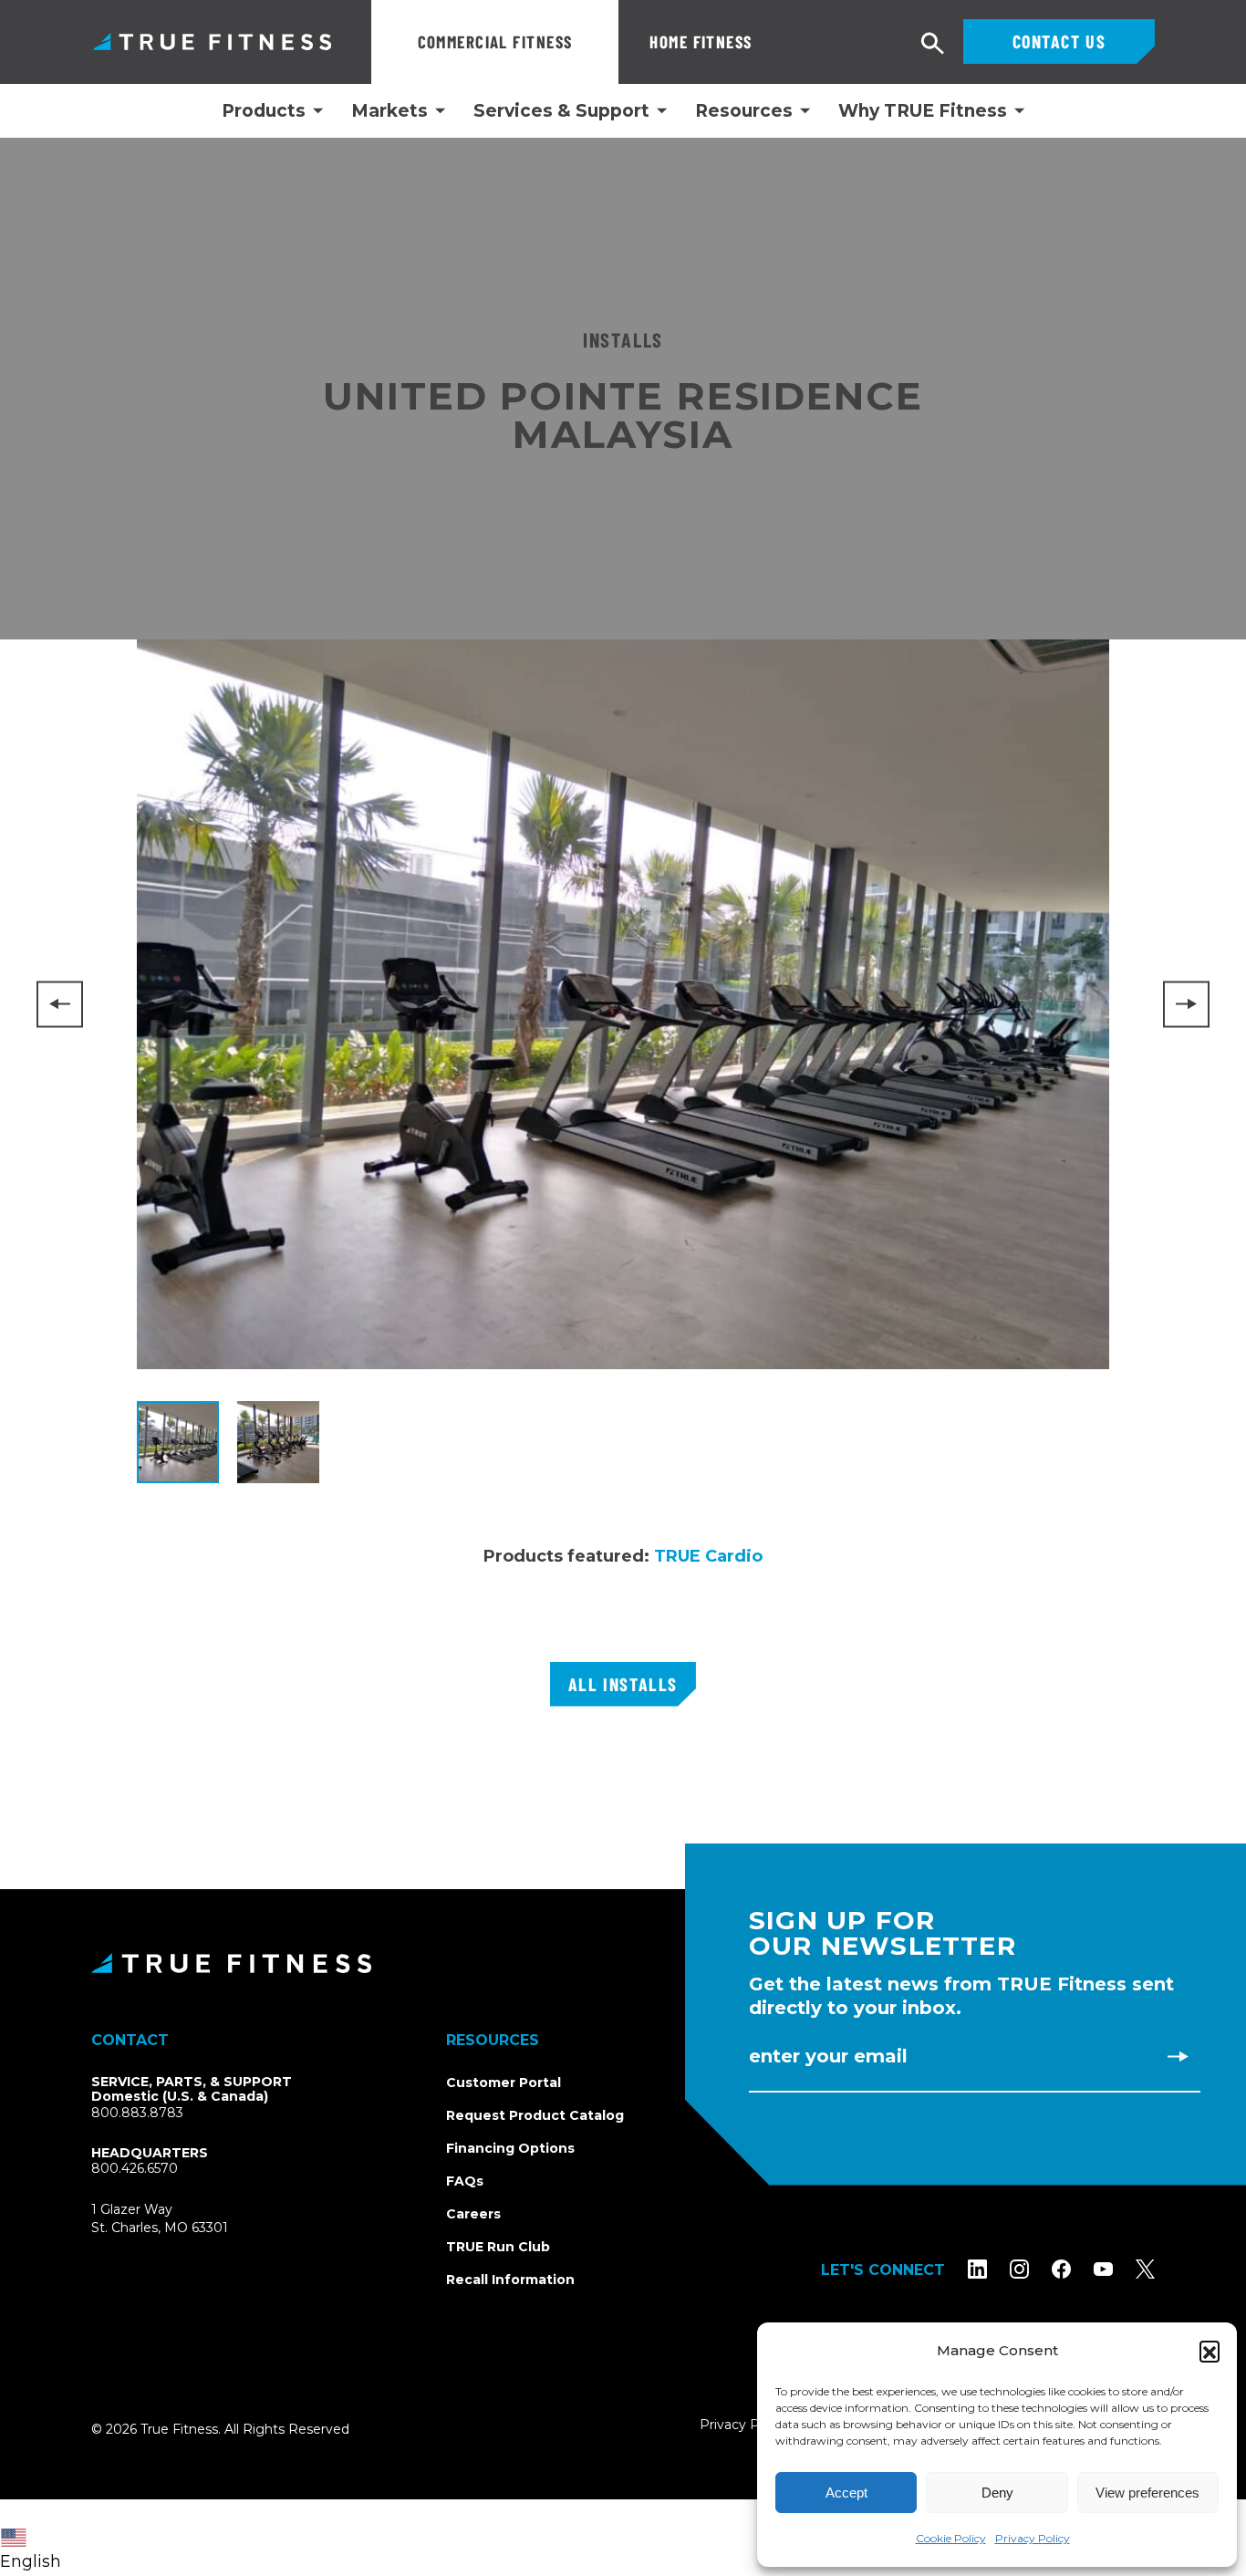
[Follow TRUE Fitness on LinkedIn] (977, 2268)
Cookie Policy (951, 2538)
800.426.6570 (135, 2168)
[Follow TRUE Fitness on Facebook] (1061, 2268)
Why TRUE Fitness (923, 111)
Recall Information (510, 2280)
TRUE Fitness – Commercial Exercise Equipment (212, 42)
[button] (1210, 2351)
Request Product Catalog (535, 2115)
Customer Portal (504, 2083)
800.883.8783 (137, 2113)
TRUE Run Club (498, 2247)
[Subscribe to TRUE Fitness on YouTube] (1103, 2268)
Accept (846, 2493)
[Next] (1186, 1004)
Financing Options (510, 2148)
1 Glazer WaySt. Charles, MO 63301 (181, 2219)
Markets (389, 111)
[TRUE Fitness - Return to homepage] (623, 1963)
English (31, 2561)
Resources (744, 111)
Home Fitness (701, 42)
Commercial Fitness (495, 42)
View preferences (1147, 2493)
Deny (997, 2493)
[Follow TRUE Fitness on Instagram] (1019, 2268)
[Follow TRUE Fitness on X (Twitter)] (1145, 2268)
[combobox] (35, 2538)
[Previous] (60, 1004)
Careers (473, 2214)
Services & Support (561, 111)
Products (264, 111)
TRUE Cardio (708, 1556)
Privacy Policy (1033, 2538)
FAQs (465, 2181)
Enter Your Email (828, 2056)
